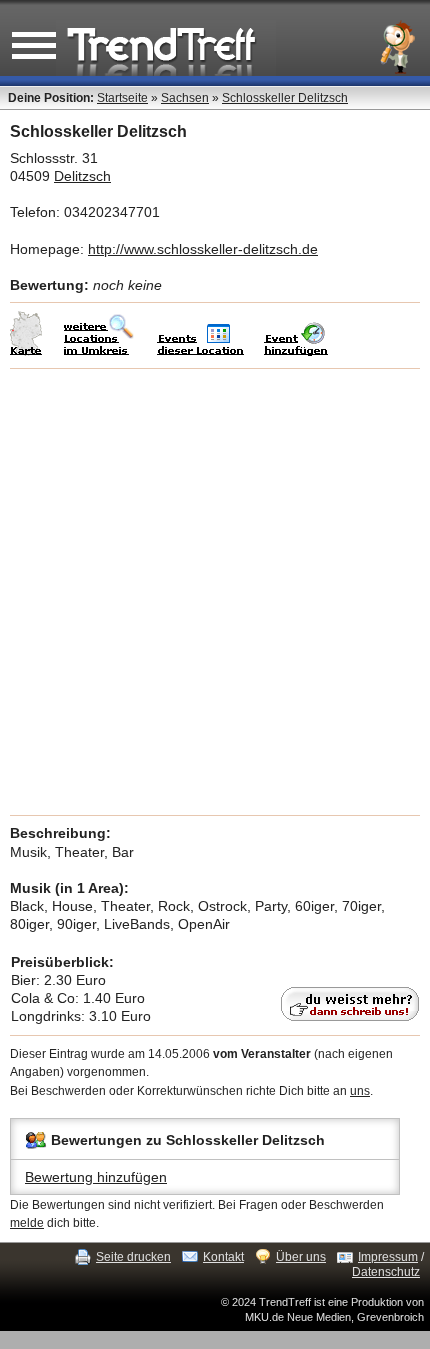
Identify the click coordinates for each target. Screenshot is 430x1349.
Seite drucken (133, 1257)
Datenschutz (386, 1272)
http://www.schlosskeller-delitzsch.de (203, 249)
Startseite (122, 98)
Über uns (301, 1257)
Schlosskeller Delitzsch (285, 98)
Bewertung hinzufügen (96, 1177)
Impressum (388, 1257)
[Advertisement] (215, 592)
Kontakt (223, 1257)
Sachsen (185, 98)
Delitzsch (82, 176)
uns (360, 1091)
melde (27, 1223)
